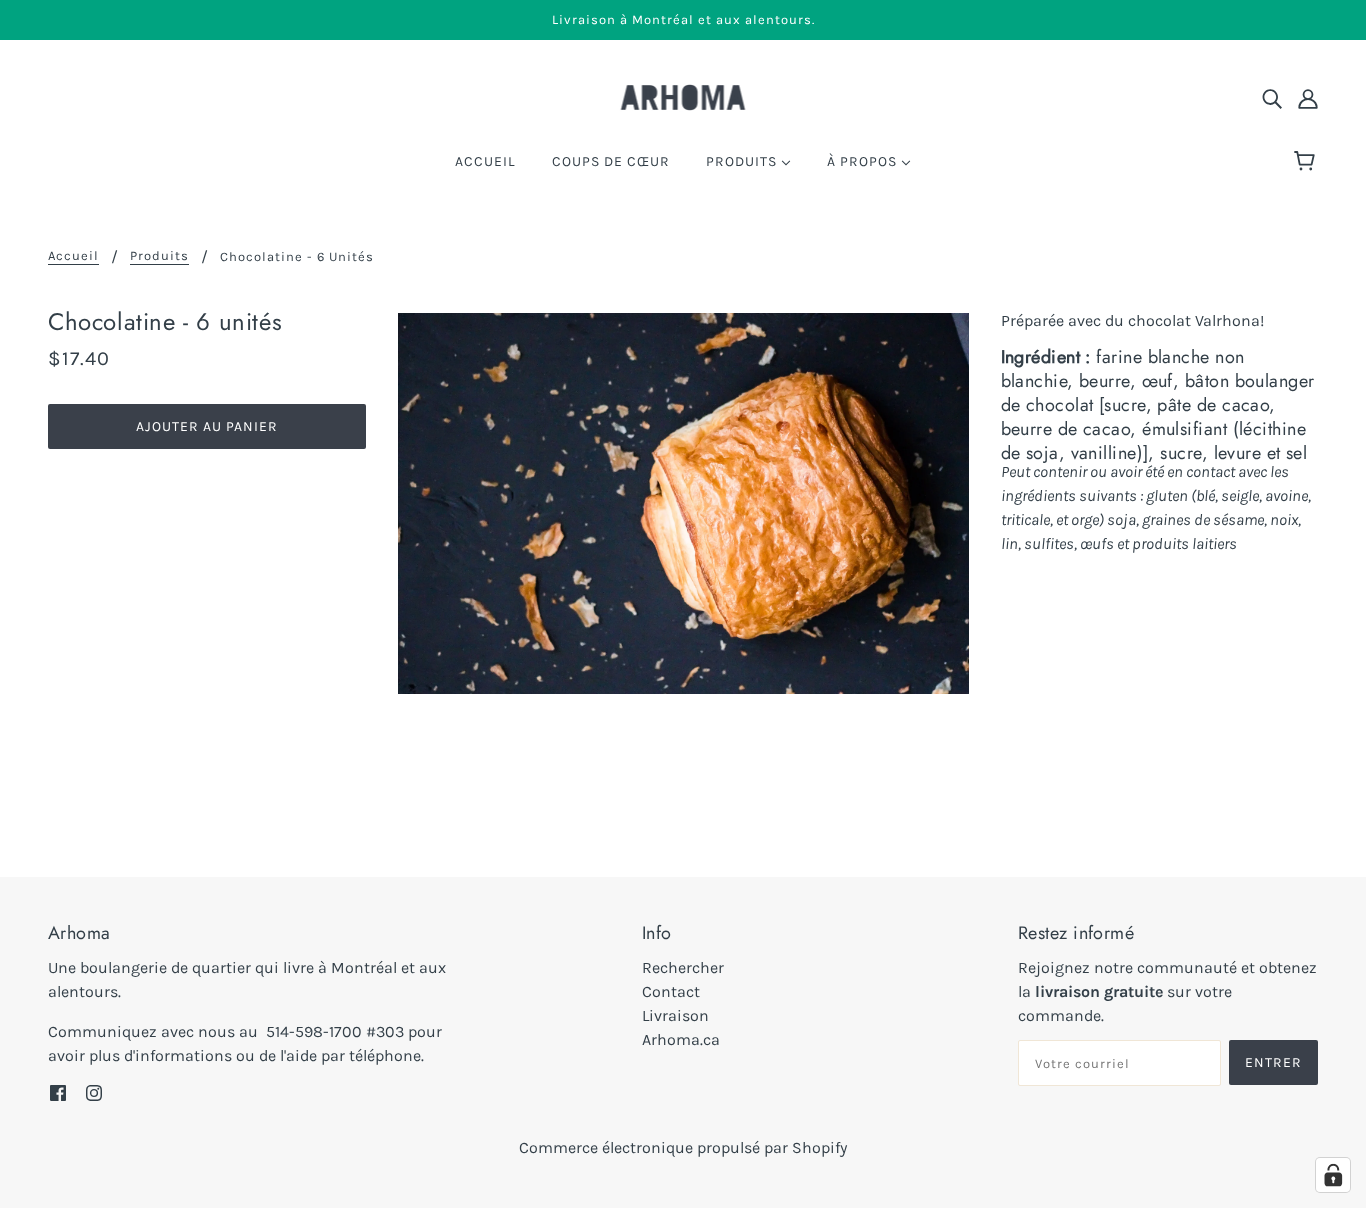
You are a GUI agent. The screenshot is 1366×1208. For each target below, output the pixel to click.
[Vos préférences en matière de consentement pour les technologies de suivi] (1333, 1175)
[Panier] (1307, 162)
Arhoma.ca (681, 1039)
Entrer (1273, 1062)
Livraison (675, 1015)
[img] (1272, 98)
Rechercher (683, 967)
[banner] (683, 95)
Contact (671, 991)
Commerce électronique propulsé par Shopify (683, 1147)
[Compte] (1308, 98)
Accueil (73, 256)
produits (159, 256)
